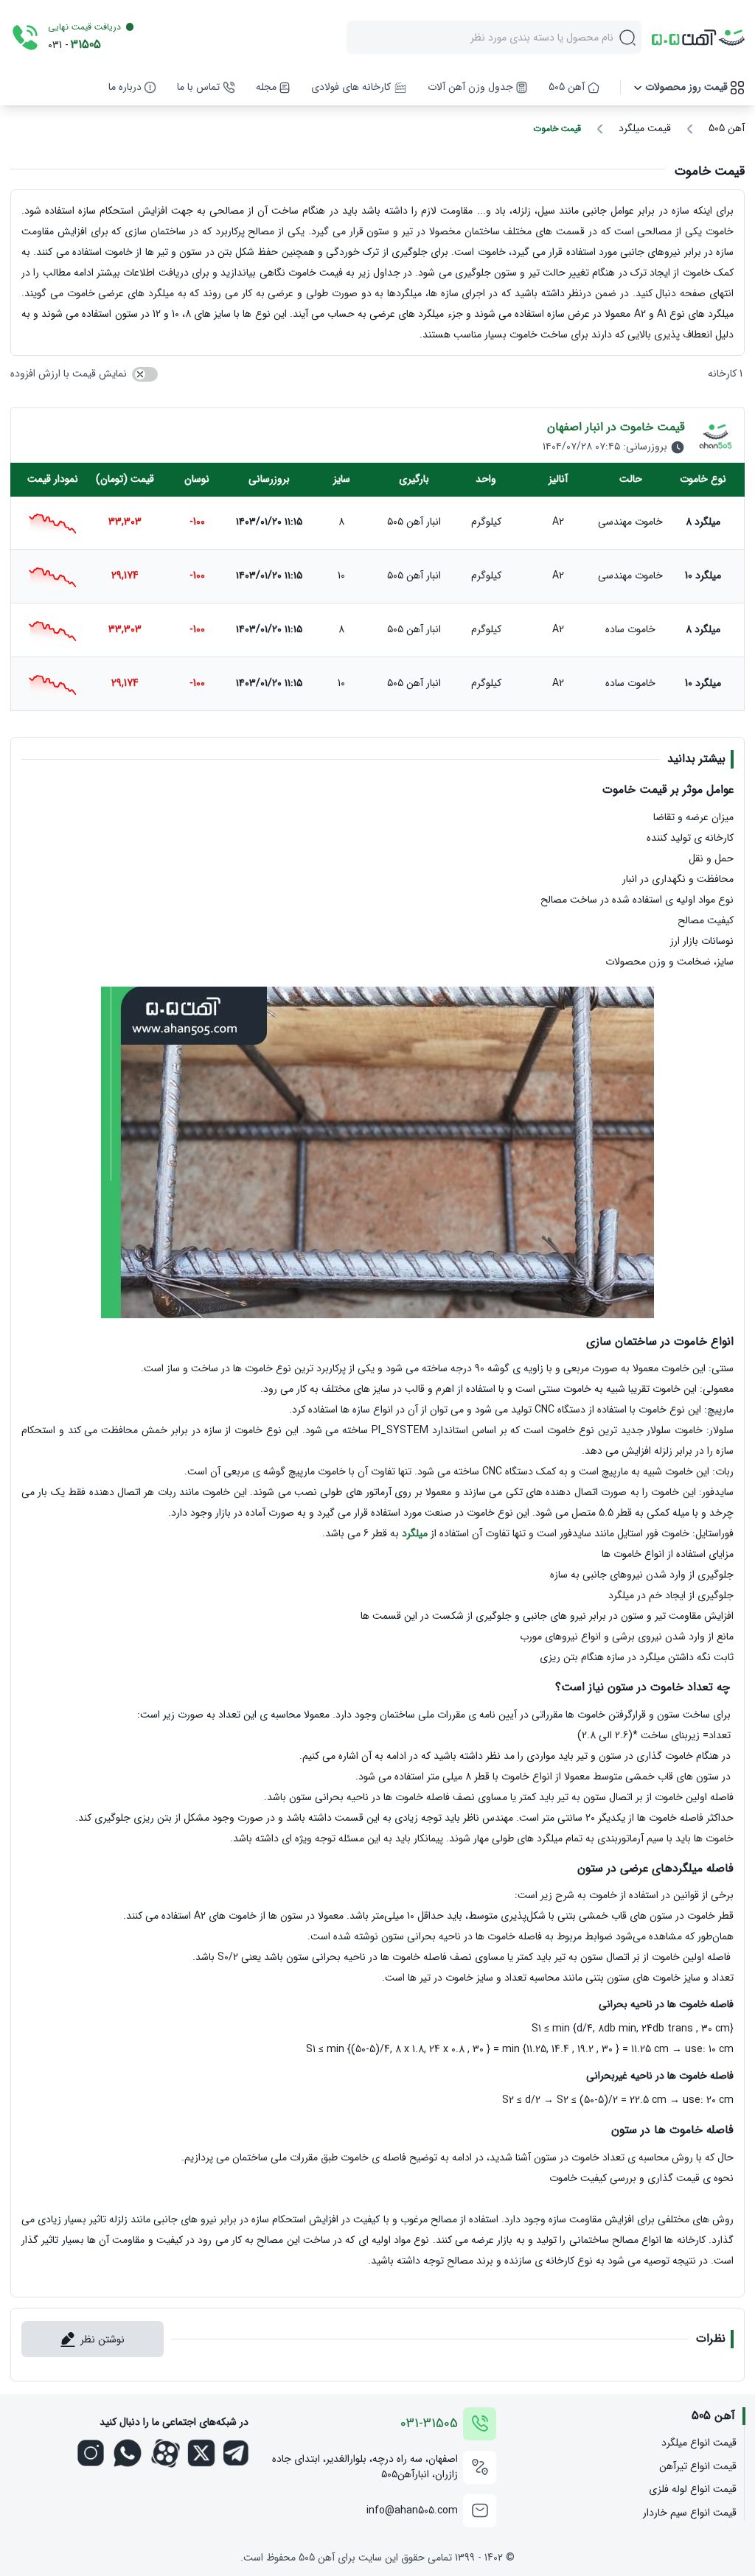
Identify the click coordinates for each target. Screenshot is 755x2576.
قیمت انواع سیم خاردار (689, 2513)
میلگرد (415, 1533)
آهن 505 (567, 87)
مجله (266, 87)
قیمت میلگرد (645, 129)
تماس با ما (198, 87)
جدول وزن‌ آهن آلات (470, 87)
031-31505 (429, 2424)
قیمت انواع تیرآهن (697, 2467)
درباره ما (125, 87)
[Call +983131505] (25, 38)
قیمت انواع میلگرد (699, 2443)
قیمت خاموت (557, 129)
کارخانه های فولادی (351, 87)
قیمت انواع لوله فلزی (692, 2489)
